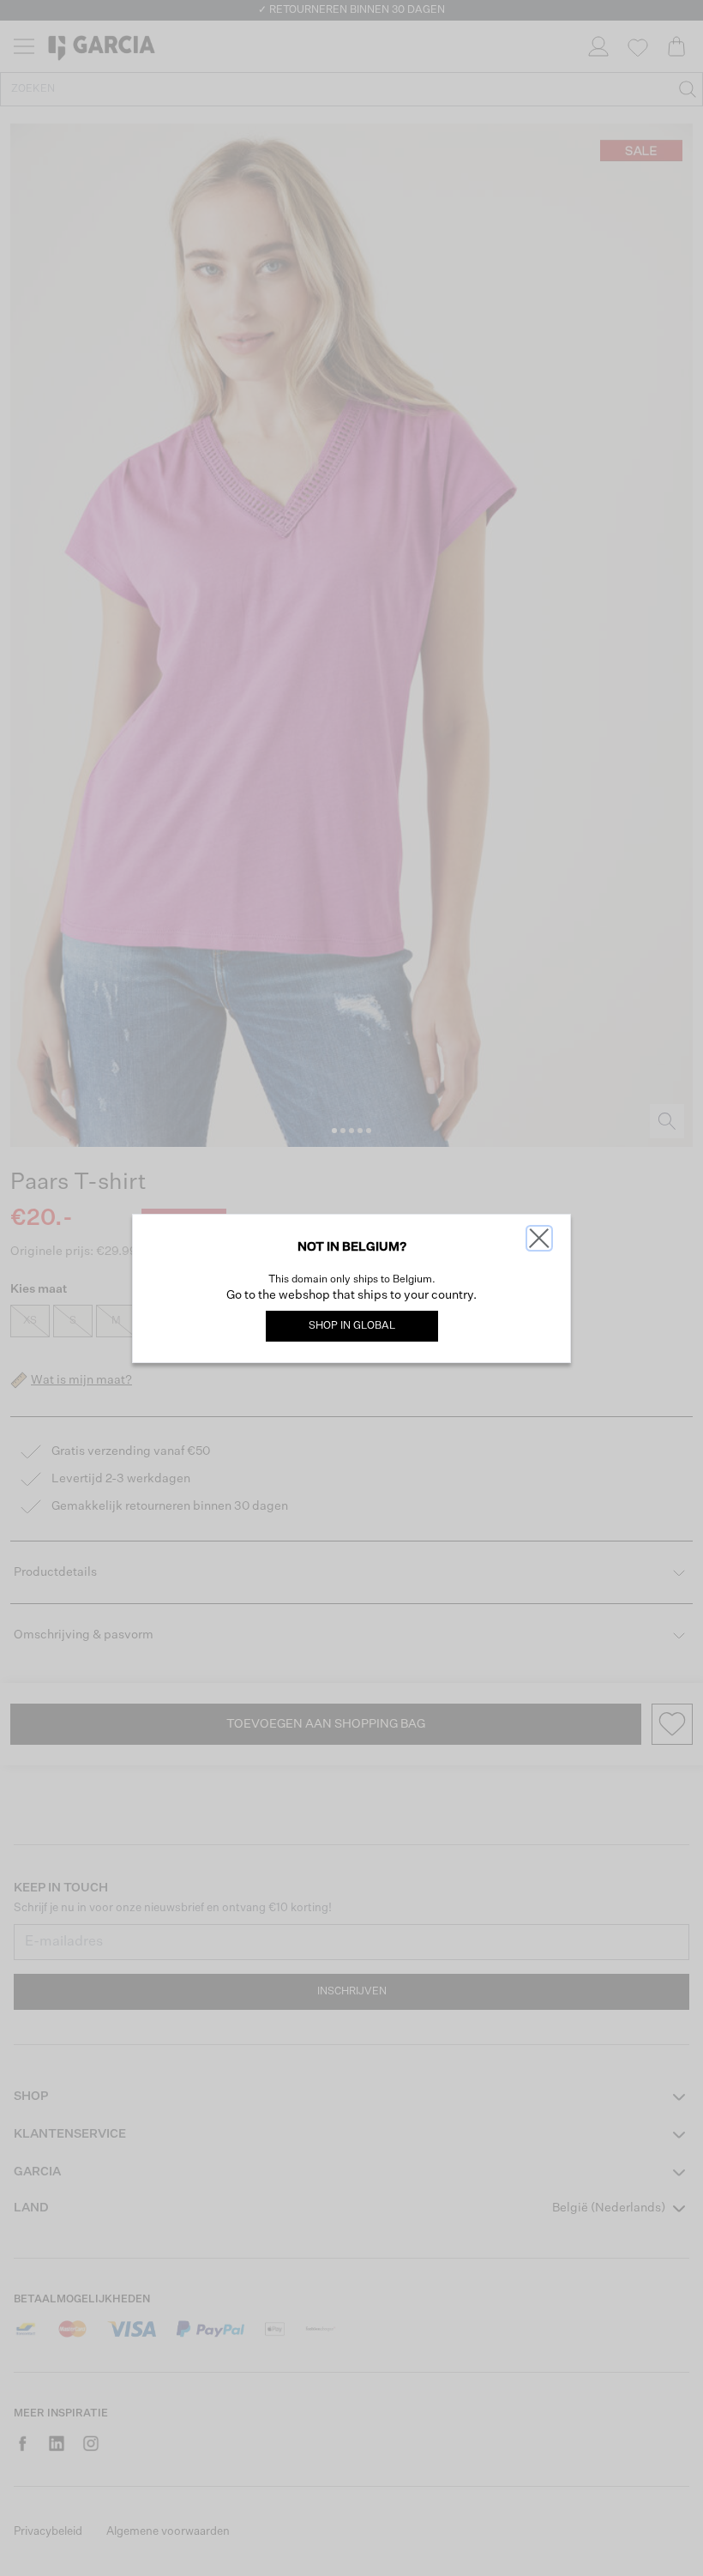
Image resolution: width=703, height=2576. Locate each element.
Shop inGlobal (352, 1326)
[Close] (539, 1238)
